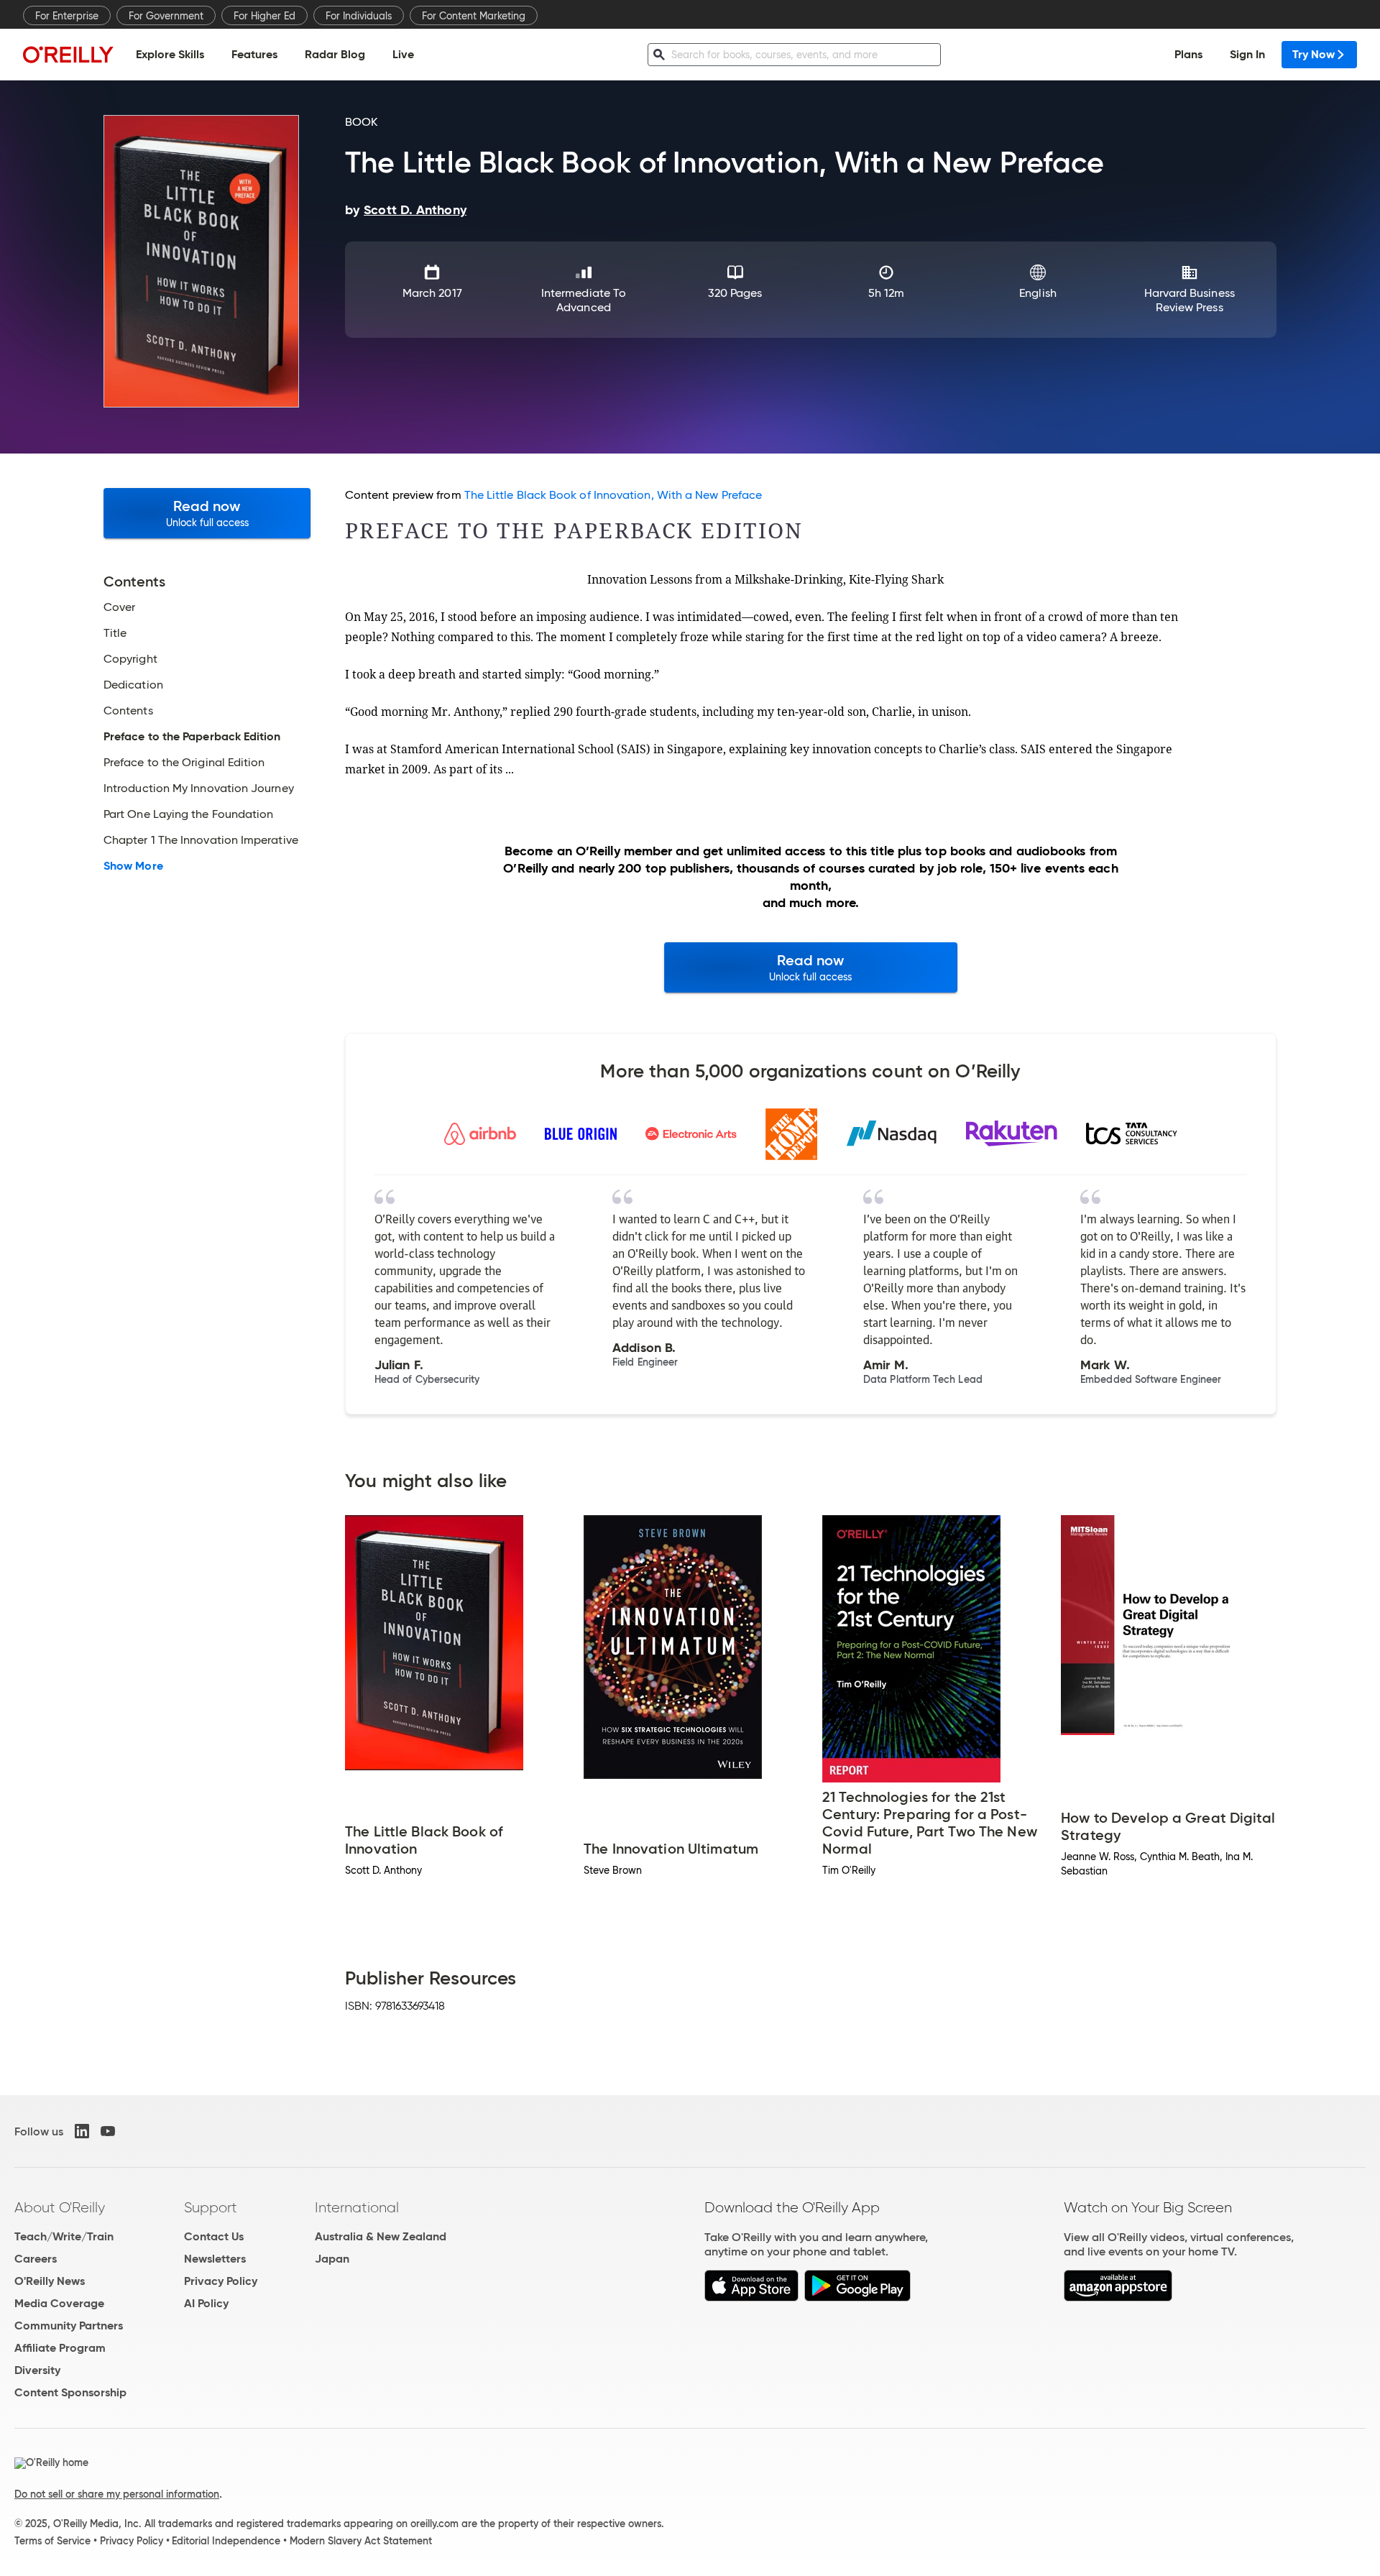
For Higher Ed (264, 16)
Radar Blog (335, 54)
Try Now (1314, 54)
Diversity (37, 2370)
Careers (36, 2259)
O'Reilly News (50, 2281)
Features (254, 54)
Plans (1188, 54)
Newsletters (215, 2259)
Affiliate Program (60, 2348)
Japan (332, 2259)
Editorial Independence (226, 2541)
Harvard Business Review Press (1190, 300)
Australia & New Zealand (381, 2236)
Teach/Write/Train (64, 2236)
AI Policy (206, 2303)
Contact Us (214, 2236)
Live (403, 54)
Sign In (1247, 54)
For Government (166, 16)
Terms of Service (52, 2541)
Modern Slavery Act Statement (361, 2541)
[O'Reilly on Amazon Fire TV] (1118, 2297)
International (357, 2207)
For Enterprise (67, 16)
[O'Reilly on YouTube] (108, 2131)
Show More (133, 866)
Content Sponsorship (70, 2392)
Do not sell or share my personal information (117, 2494)
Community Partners (69, 2326)
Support (211, 2207)
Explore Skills (170, 54)
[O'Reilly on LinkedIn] (82, 2131)
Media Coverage (59, 2303)
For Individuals (359, 16)
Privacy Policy (221, 2281)
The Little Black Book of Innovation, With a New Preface (613, 495)
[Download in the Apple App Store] (751, 2297)
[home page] (68, 54)
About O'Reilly (60, 2207)
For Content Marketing (474, 16)
